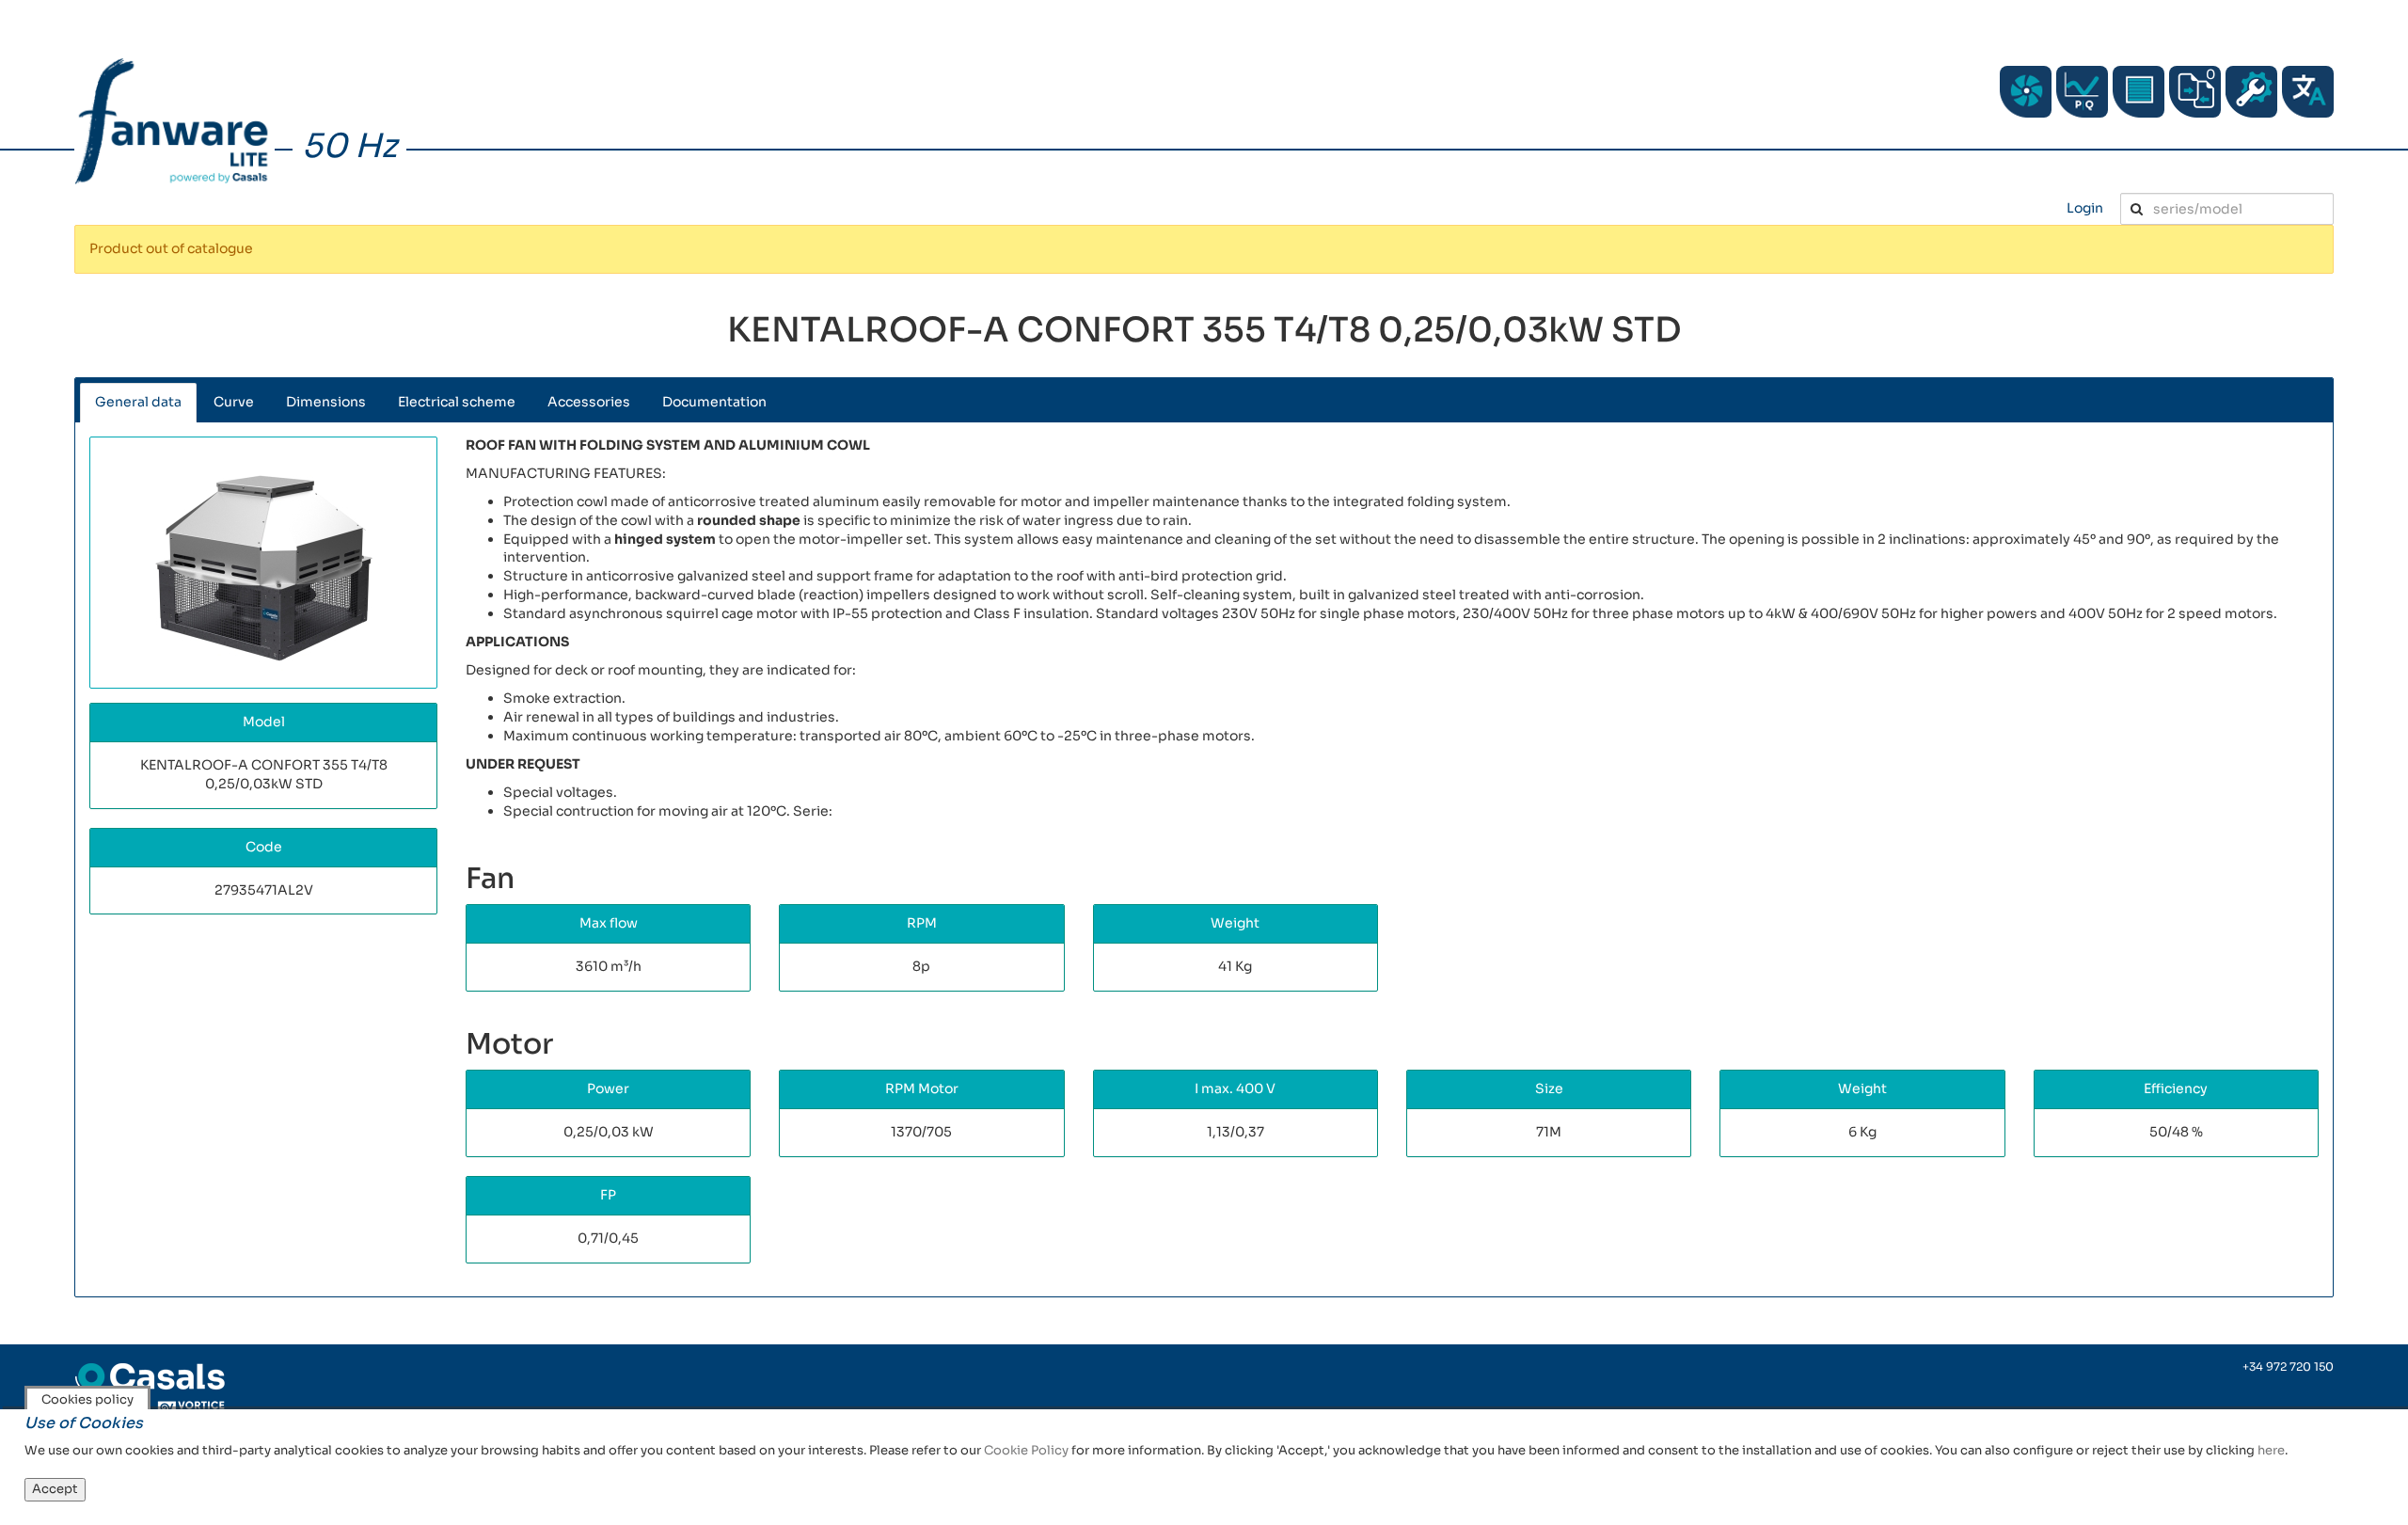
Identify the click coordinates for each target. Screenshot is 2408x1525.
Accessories (589, 402)
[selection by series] (2026, 92)
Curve (234, 402)
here (2271, 1450)
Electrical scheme (457, 402)
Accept (55, 1489)
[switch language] (2308, 92)
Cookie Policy (1026, 1450)
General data (138, 402)
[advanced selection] (2082, 92)
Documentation (714, 402)
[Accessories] (2139, 92)
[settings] (2251, 92)
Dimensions (326, 402)
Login (2085, 208)
